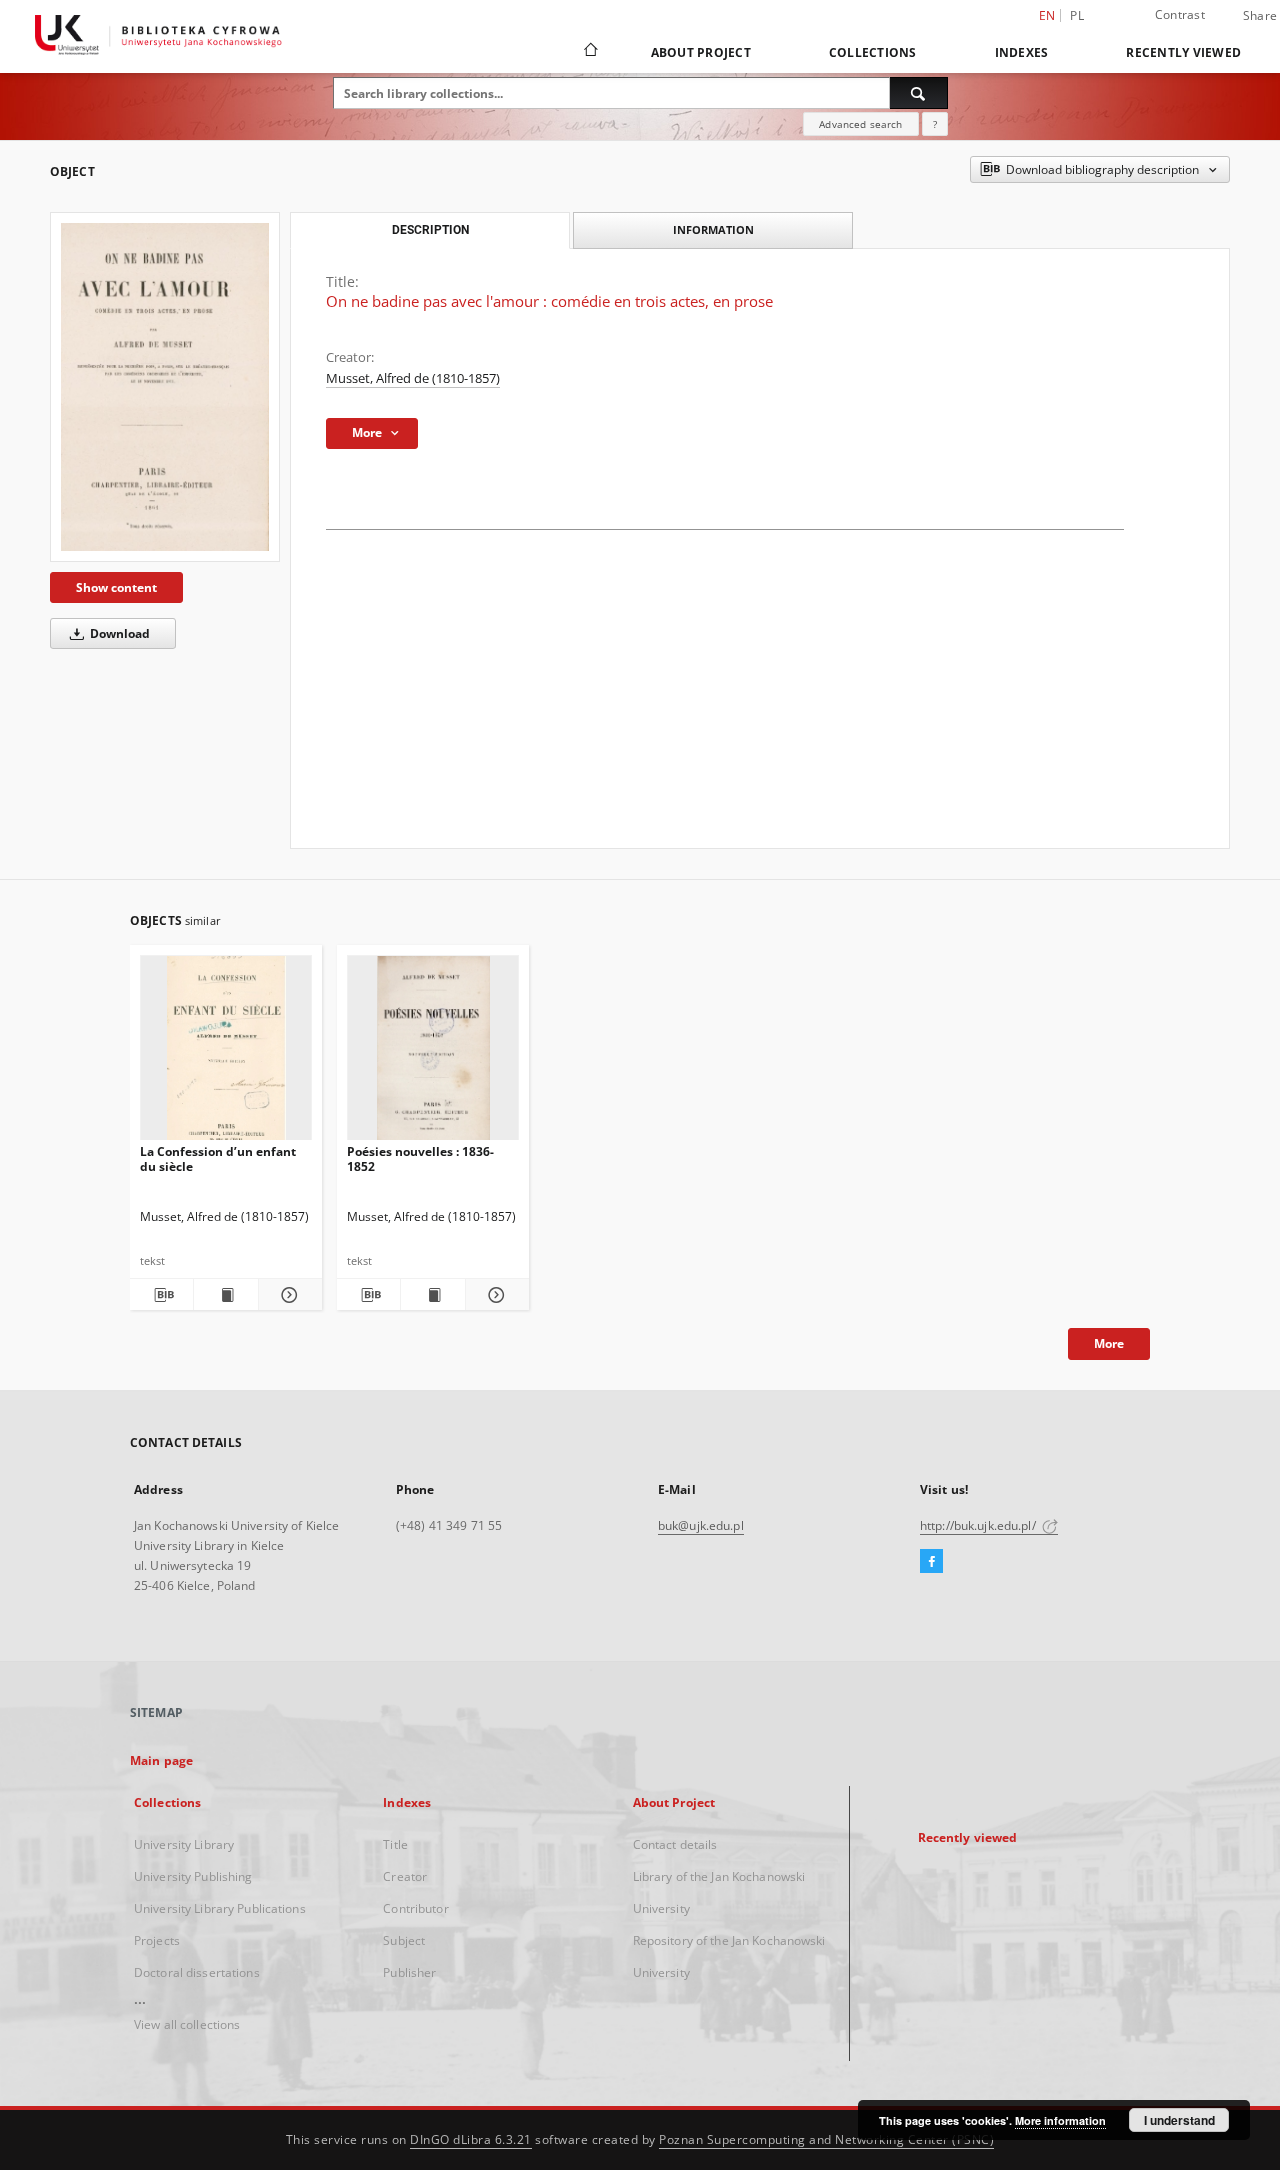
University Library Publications (220, 1908)
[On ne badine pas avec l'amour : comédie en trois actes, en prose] (165, 386)
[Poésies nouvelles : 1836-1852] (433, 1053)
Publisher (409, 1972)
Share (1260, 16)
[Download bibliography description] (161, 1295)
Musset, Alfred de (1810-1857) (413, 378)
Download (118, 633)
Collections (873, 52)
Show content (116, 587)
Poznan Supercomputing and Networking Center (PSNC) (826, 2139)
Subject (404, 1940)
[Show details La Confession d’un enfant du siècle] (287, 1295)
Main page (161, 1760)
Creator (405, 1876)
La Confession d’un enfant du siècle (218, 1158)
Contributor (415, 1908)
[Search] (919, 93)
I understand (1179, 2120)
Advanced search (860, 124)
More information (1060, 2120)
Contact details (675, 1844)
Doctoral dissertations (197, 1972)
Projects (157, 1940)
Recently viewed (1183, 52)
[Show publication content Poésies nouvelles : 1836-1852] (432, 1295)
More (1109, 1343)
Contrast (1180, 14)
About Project (701, 52)
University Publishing (193, 1876)
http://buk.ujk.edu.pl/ (979, 1525)
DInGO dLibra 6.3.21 (471, 2139)
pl (1077, 15)
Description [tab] (430, 230)
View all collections (187, 2024)
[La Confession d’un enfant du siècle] (226, 1053)
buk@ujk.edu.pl (701, 1525)
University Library (184, 1844)
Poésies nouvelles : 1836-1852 (420, 1158)
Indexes (1022, 52)
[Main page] (589, 52)
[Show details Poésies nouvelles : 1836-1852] (494, 1295)
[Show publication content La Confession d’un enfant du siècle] (225, 1295)
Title (395, 1844)
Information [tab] (713, 229)
